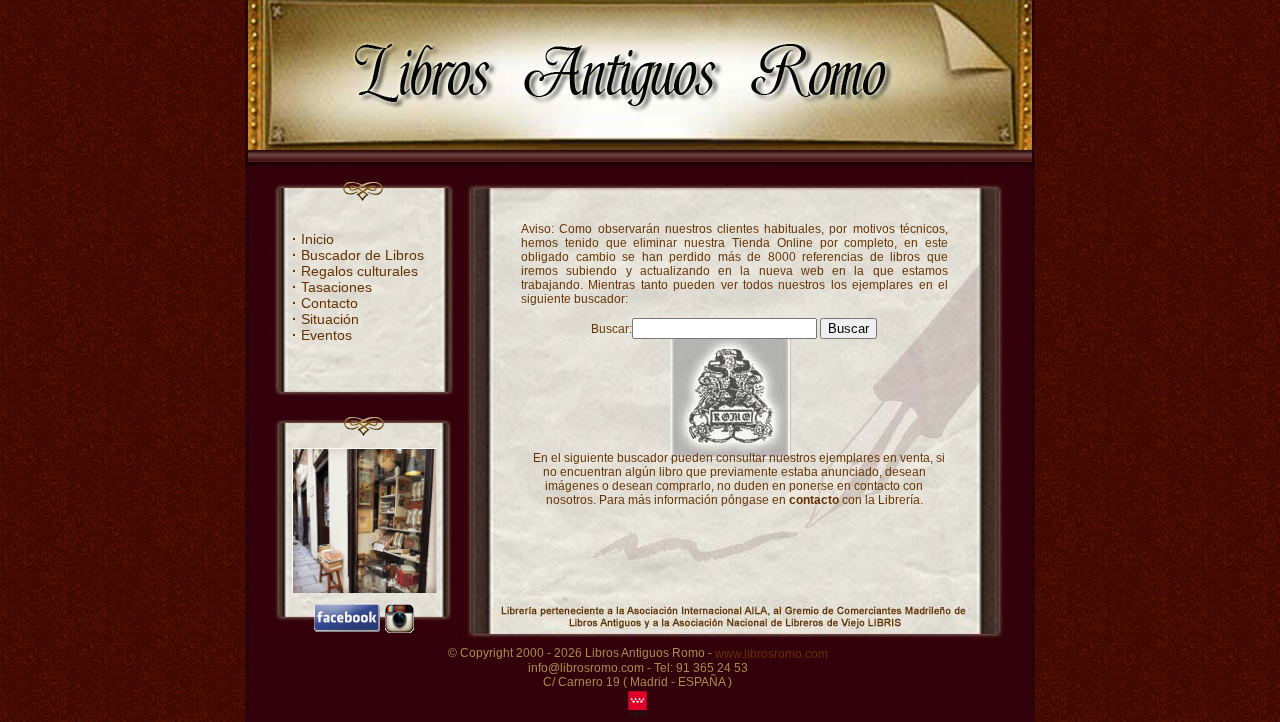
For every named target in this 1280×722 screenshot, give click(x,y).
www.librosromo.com (771, 654)
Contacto (325, 303)
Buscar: (611, 329)
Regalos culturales (355, 271)
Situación (325, 319)
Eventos (322, 335)
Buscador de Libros (358, 255)
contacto (814, 500)
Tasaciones (332, 287)
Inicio (313, 239)
